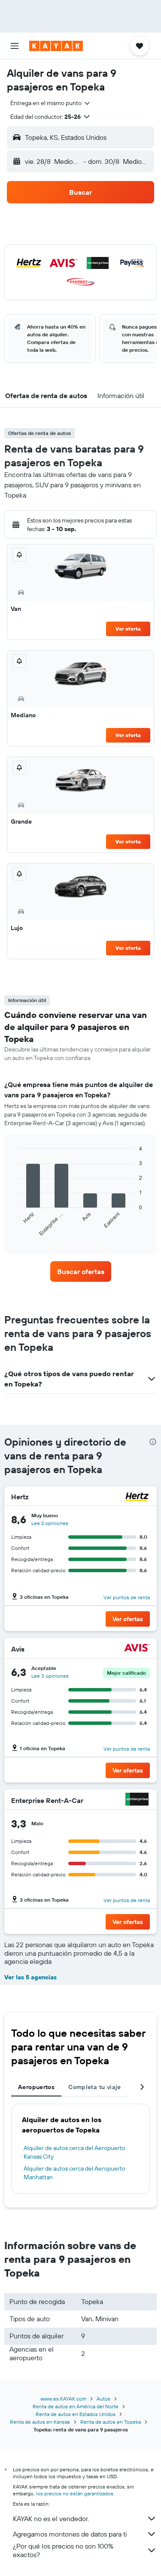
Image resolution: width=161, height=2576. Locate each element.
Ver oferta (128, 629)
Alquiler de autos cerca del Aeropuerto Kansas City (74, 2152)
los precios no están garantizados (75, 2493)
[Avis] (137, 1649)
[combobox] (51, 103)
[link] (81, 1271)
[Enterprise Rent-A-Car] (137, 1800)
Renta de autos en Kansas (40, 2422)
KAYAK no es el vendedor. (51, 2519)
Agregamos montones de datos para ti (70, 2534)
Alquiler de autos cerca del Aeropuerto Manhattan (74, 2173)
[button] (15, 46)
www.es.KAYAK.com (63, 2399)
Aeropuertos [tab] (36, 2087)
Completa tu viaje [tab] (94, 2087)
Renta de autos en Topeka (111, 2422)
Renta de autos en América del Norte (76, 2406)
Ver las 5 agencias (30, 1977)
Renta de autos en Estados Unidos (76, 2414)
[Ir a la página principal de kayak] (56, 46)
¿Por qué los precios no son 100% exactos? (63, 2550)
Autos (103, 2399)
